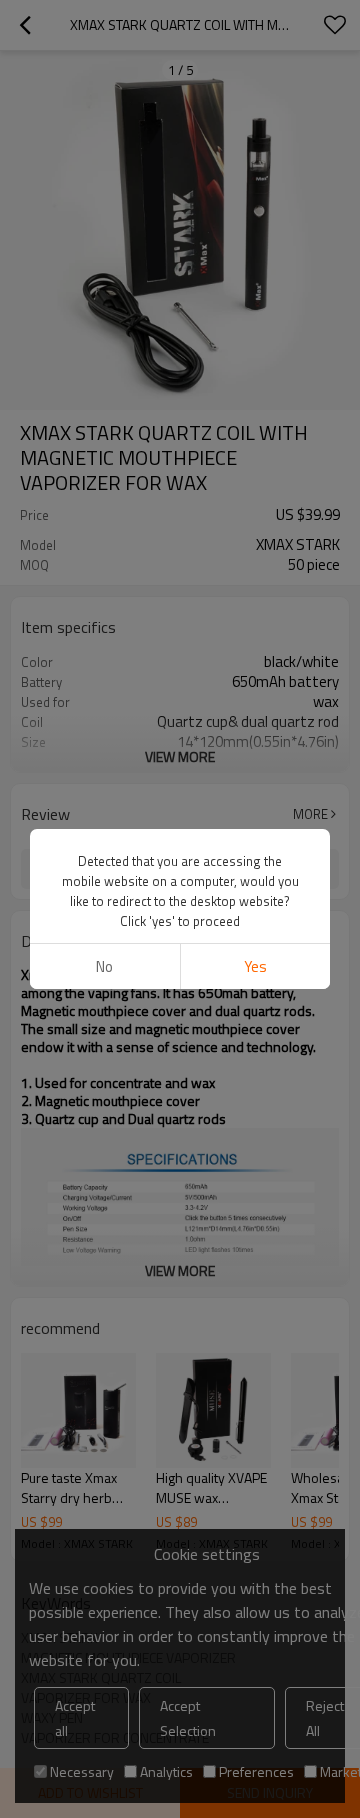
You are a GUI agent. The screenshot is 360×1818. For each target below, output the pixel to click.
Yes (255, 966)
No (104, 966)
